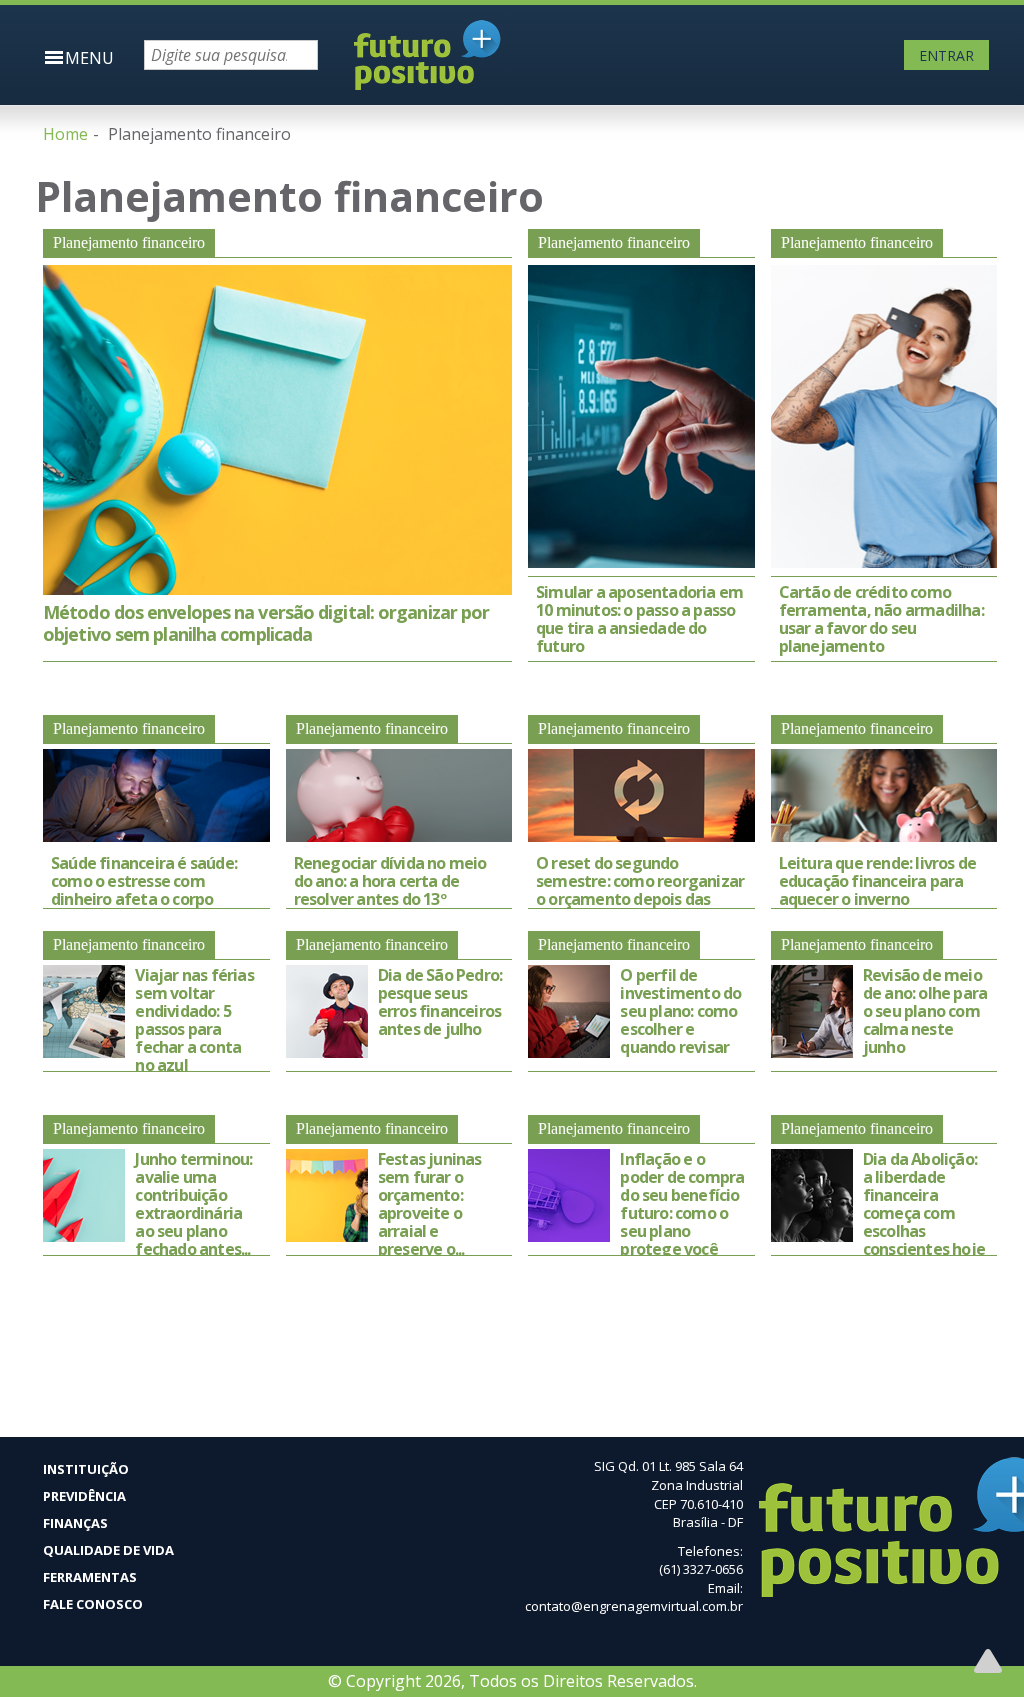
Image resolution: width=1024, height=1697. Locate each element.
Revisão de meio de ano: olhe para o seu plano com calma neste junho (925, 1011)
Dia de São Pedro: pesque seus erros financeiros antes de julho (440, 1002)
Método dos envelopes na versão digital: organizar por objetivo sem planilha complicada (266, 623)
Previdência (84, 1496)
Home (65, 134)
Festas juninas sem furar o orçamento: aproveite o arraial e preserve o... (430, 1204)
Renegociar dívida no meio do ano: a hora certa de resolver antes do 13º (390, 881)
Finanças (75, 1523)
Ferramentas (90, 1577)
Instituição (86, 1469)
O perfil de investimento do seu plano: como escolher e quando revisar (680, 1011)
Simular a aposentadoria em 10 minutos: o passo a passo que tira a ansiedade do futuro (639, 619)
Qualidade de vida (108, 1550)
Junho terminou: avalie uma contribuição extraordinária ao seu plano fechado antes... (193, 1204)
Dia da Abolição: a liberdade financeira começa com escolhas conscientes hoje (924, 1204)
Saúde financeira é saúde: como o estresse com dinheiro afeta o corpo (144, 881)
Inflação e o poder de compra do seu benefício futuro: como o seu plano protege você (682, 1204)
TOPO (988, 1661)
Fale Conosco (93, 1604)
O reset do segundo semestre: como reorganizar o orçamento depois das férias (640, 890)
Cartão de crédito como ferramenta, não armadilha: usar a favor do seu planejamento (881, 619)
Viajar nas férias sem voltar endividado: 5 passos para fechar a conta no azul (194, 1020)
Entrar (946, 55)
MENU (89, 58)
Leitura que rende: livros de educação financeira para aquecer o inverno (878, 881)
